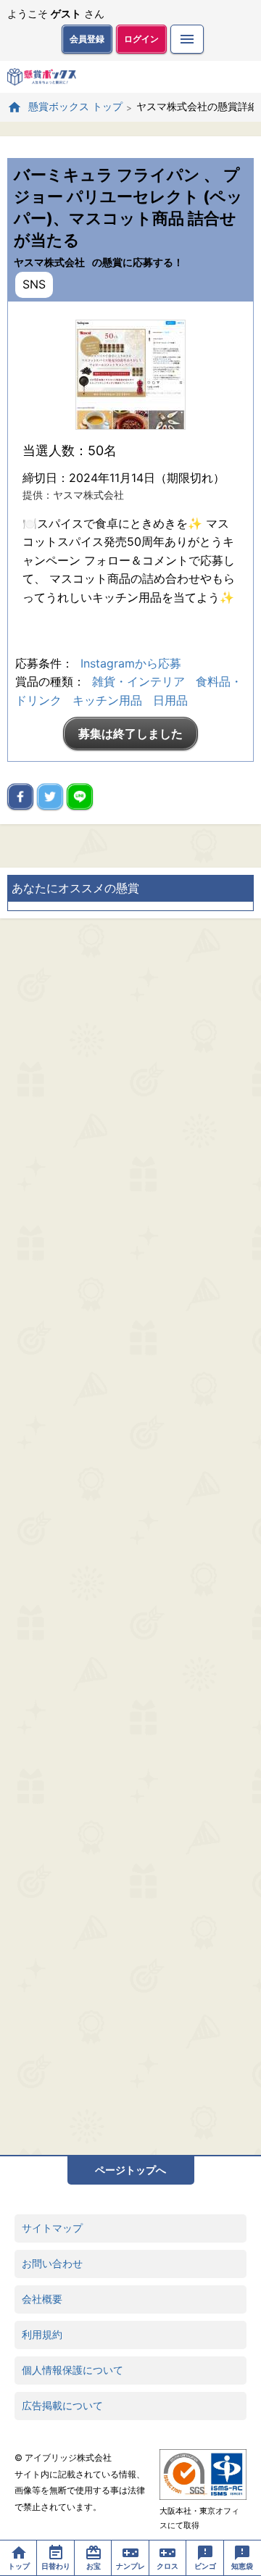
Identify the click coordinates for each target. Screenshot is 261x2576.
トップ (19, 2566)
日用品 (170, 700)
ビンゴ (205, 2566)
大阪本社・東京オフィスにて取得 (199, 2518)
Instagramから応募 (131, 663)
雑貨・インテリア (138, 681)
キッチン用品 (107, 700)
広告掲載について (62, 2405)
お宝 (94, 2566)
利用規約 (42, 2334)
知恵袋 (242, 2566)
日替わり (56, 2566)
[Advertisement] (130, 1537)
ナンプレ (130, 2566)
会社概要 (42, 2299)
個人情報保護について (72, 2370)
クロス (167, 2566)
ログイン (141, 39)
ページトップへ (130, 2170)
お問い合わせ (52, 2263)
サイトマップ (52, 2228)
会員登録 (87, 39)
